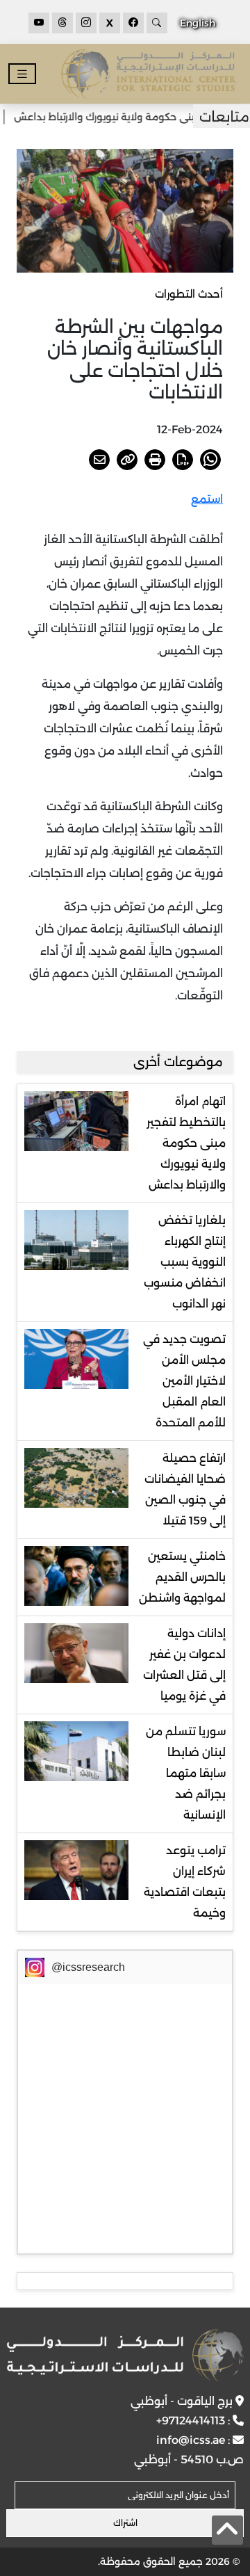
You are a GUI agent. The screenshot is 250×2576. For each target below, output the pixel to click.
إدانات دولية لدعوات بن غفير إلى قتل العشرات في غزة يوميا (184, 1665)
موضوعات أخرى (178, 1062)
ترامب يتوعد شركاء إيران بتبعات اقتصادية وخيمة (185, 1882)
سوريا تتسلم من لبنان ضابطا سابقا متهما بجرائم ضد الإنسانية (186, 1773)
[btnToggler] (22, 74)
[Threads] (62, 23)
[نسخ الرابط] (127, 460)
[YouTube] (39, 23)
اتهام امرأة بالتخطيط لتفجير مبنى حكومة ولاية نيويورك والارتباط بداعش (186, 1143)
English (198, 23)
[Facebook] (133, 23)
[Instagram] (86, 23)
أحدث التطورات (189, 294)
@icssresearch (88, 1967)
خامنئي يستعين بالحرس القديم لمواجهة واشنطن (182, 1577)
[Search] (157, 23)
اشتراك (125, 2523)
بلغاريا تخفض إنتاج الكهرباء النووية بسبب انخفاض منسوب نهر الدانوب (185, 1262)
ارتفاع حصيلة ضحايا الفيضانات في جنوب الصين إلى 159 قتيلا (185, 1489)
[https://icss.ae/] (125, 2355)
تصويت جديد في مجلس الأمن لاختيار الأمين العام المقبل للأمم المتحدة (184, 1381)
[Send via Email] (99, 460)
